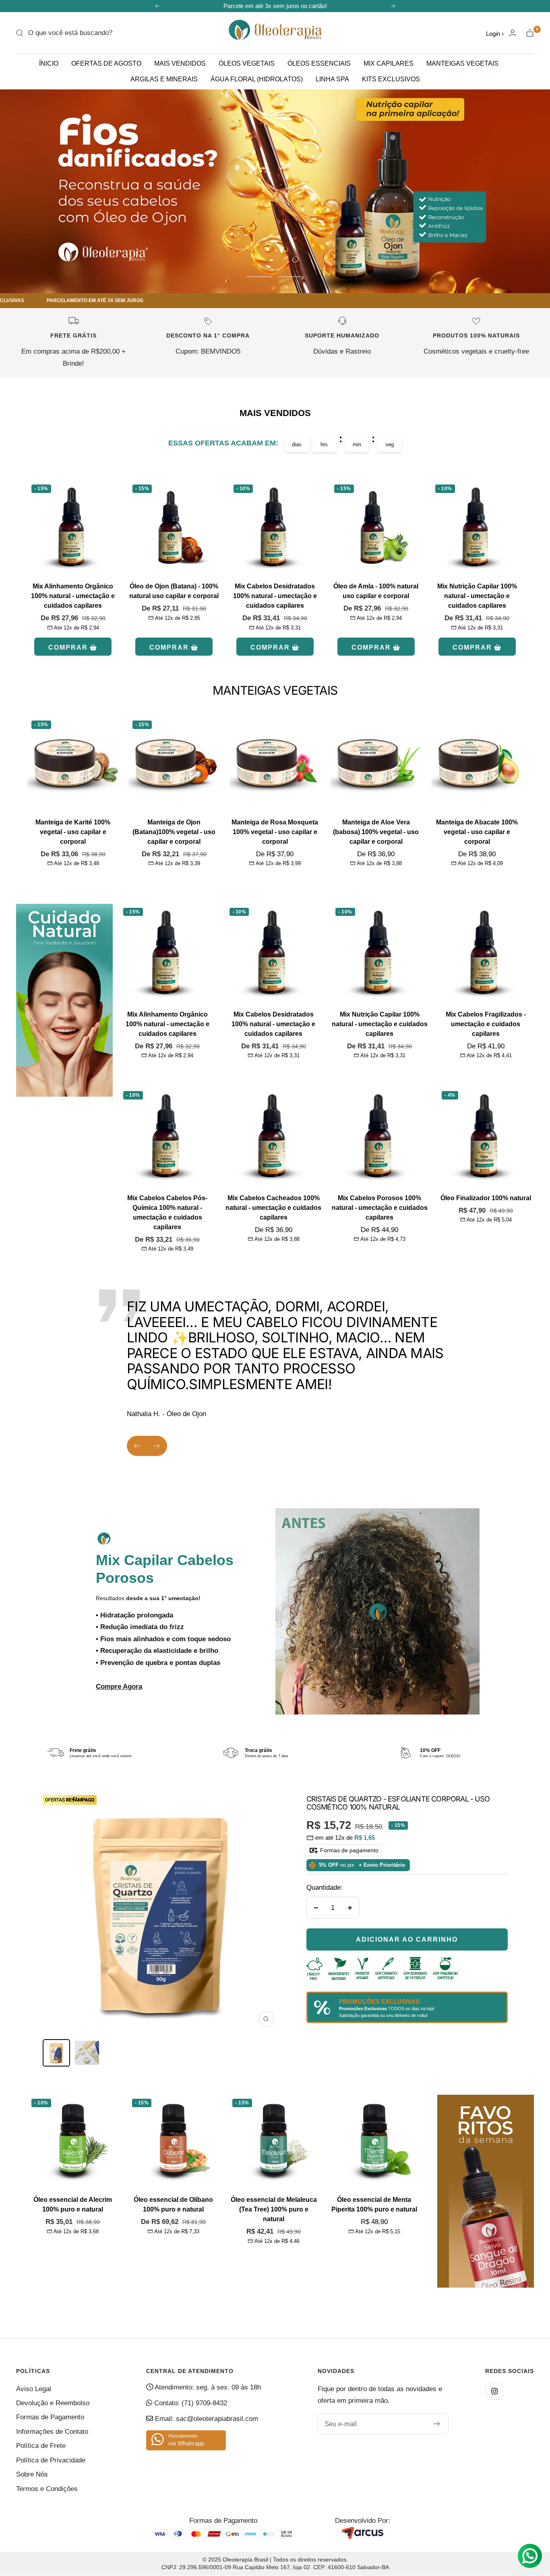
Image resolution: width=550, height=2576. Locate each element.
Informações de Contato (52, 2432)
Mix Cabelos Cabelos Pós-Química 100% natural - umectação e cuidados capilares (167, 1212)
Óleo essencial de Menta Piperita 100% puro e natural (374, 2204)
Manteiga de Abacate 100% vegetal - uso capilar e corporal (477, 832)
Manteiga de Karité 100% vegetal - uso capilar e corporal (73, 832)
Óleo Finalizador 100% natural (486, 1198)
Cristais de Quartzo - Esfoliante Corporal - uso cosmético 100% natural (398, 1803)
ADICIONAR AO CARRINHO (407, 1939)
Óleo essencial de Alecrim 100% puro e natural (73, 2204)
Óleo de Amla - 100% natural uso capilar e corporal (376, 591)
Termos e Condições (47, 2489)
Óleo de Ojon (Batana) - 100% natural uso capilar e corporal (174, 591)
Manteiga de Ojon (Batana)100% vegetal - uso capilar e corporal (174, 832)
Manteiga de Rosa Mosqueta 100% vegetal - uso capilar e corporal (275, 832)
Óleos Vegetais (247, 63)
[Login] (513, 33)
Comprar (68, 647)
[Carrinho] (530, 33)
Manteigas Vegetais (462, 63)
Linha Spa (332, 79)
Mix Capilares (389, 63)
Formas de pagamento (348, 1850)
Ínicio (49, 63)
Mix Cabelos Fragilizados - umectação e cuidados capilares (486, 1024)
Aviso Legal (34, 2389)
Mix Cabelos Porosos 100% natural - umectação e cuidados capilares (380, 1208)
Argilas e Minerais (164, 79)
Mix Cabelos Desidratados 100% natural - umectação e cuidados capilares (275, 596)
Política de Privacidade (51, 2460)
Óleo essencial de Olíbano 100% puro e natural (173, 2204)
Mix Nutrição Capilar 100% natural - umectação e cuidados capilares (477, 596)
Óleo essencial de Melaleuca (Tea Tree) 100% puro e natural (274, 2209)
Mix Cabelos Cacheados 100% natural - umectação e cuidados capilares (273, 1208)
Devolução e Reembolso (53, 2403)
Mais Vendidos (180, 63)
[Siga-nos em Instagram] (494, 2391)
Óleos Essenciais (319, 63)
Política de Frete (41, 2446)
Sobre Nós (32, 2474)
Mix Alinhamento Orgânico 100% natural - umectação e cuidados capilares (73, 596)
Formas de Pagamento (50, 2417)
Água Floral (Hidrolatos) (257, 79)
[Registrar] (437, 2424)
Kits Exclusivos (391, 79)
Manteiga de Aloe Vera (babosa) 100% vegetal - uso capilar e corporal (376, 832)
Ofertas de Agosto (106, 63)
